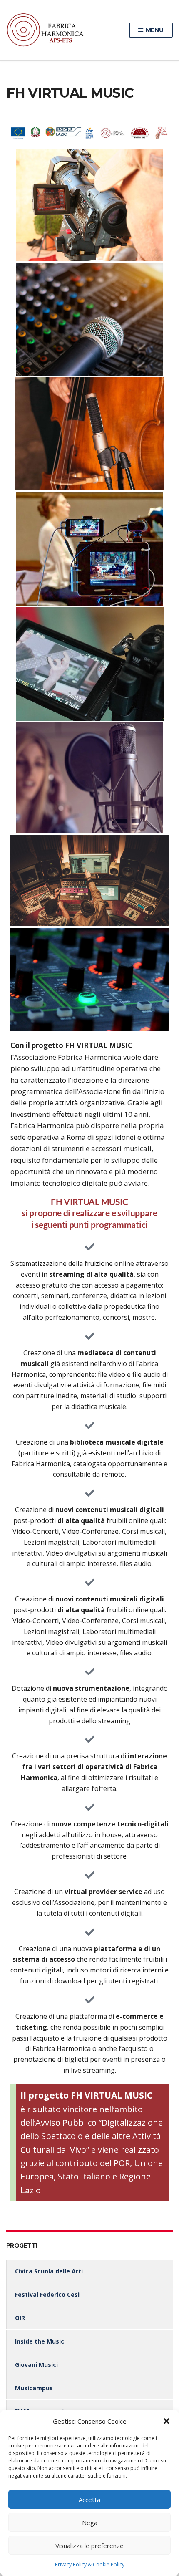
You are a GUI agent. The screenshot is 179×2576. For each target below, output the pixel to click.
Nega (90, 2523)
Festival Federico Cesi (47, 2294)
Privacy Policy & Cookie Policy (90, 2565)
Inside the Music (40, 2341)
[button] (167, 2421)
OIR (20, 2318)
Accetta (89, 2500)
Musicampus (34, 2388)
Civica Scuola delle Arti (49, 2271)
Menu (154, 30)
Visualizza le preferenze (89, 2546)
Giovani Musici (36, 2365)
